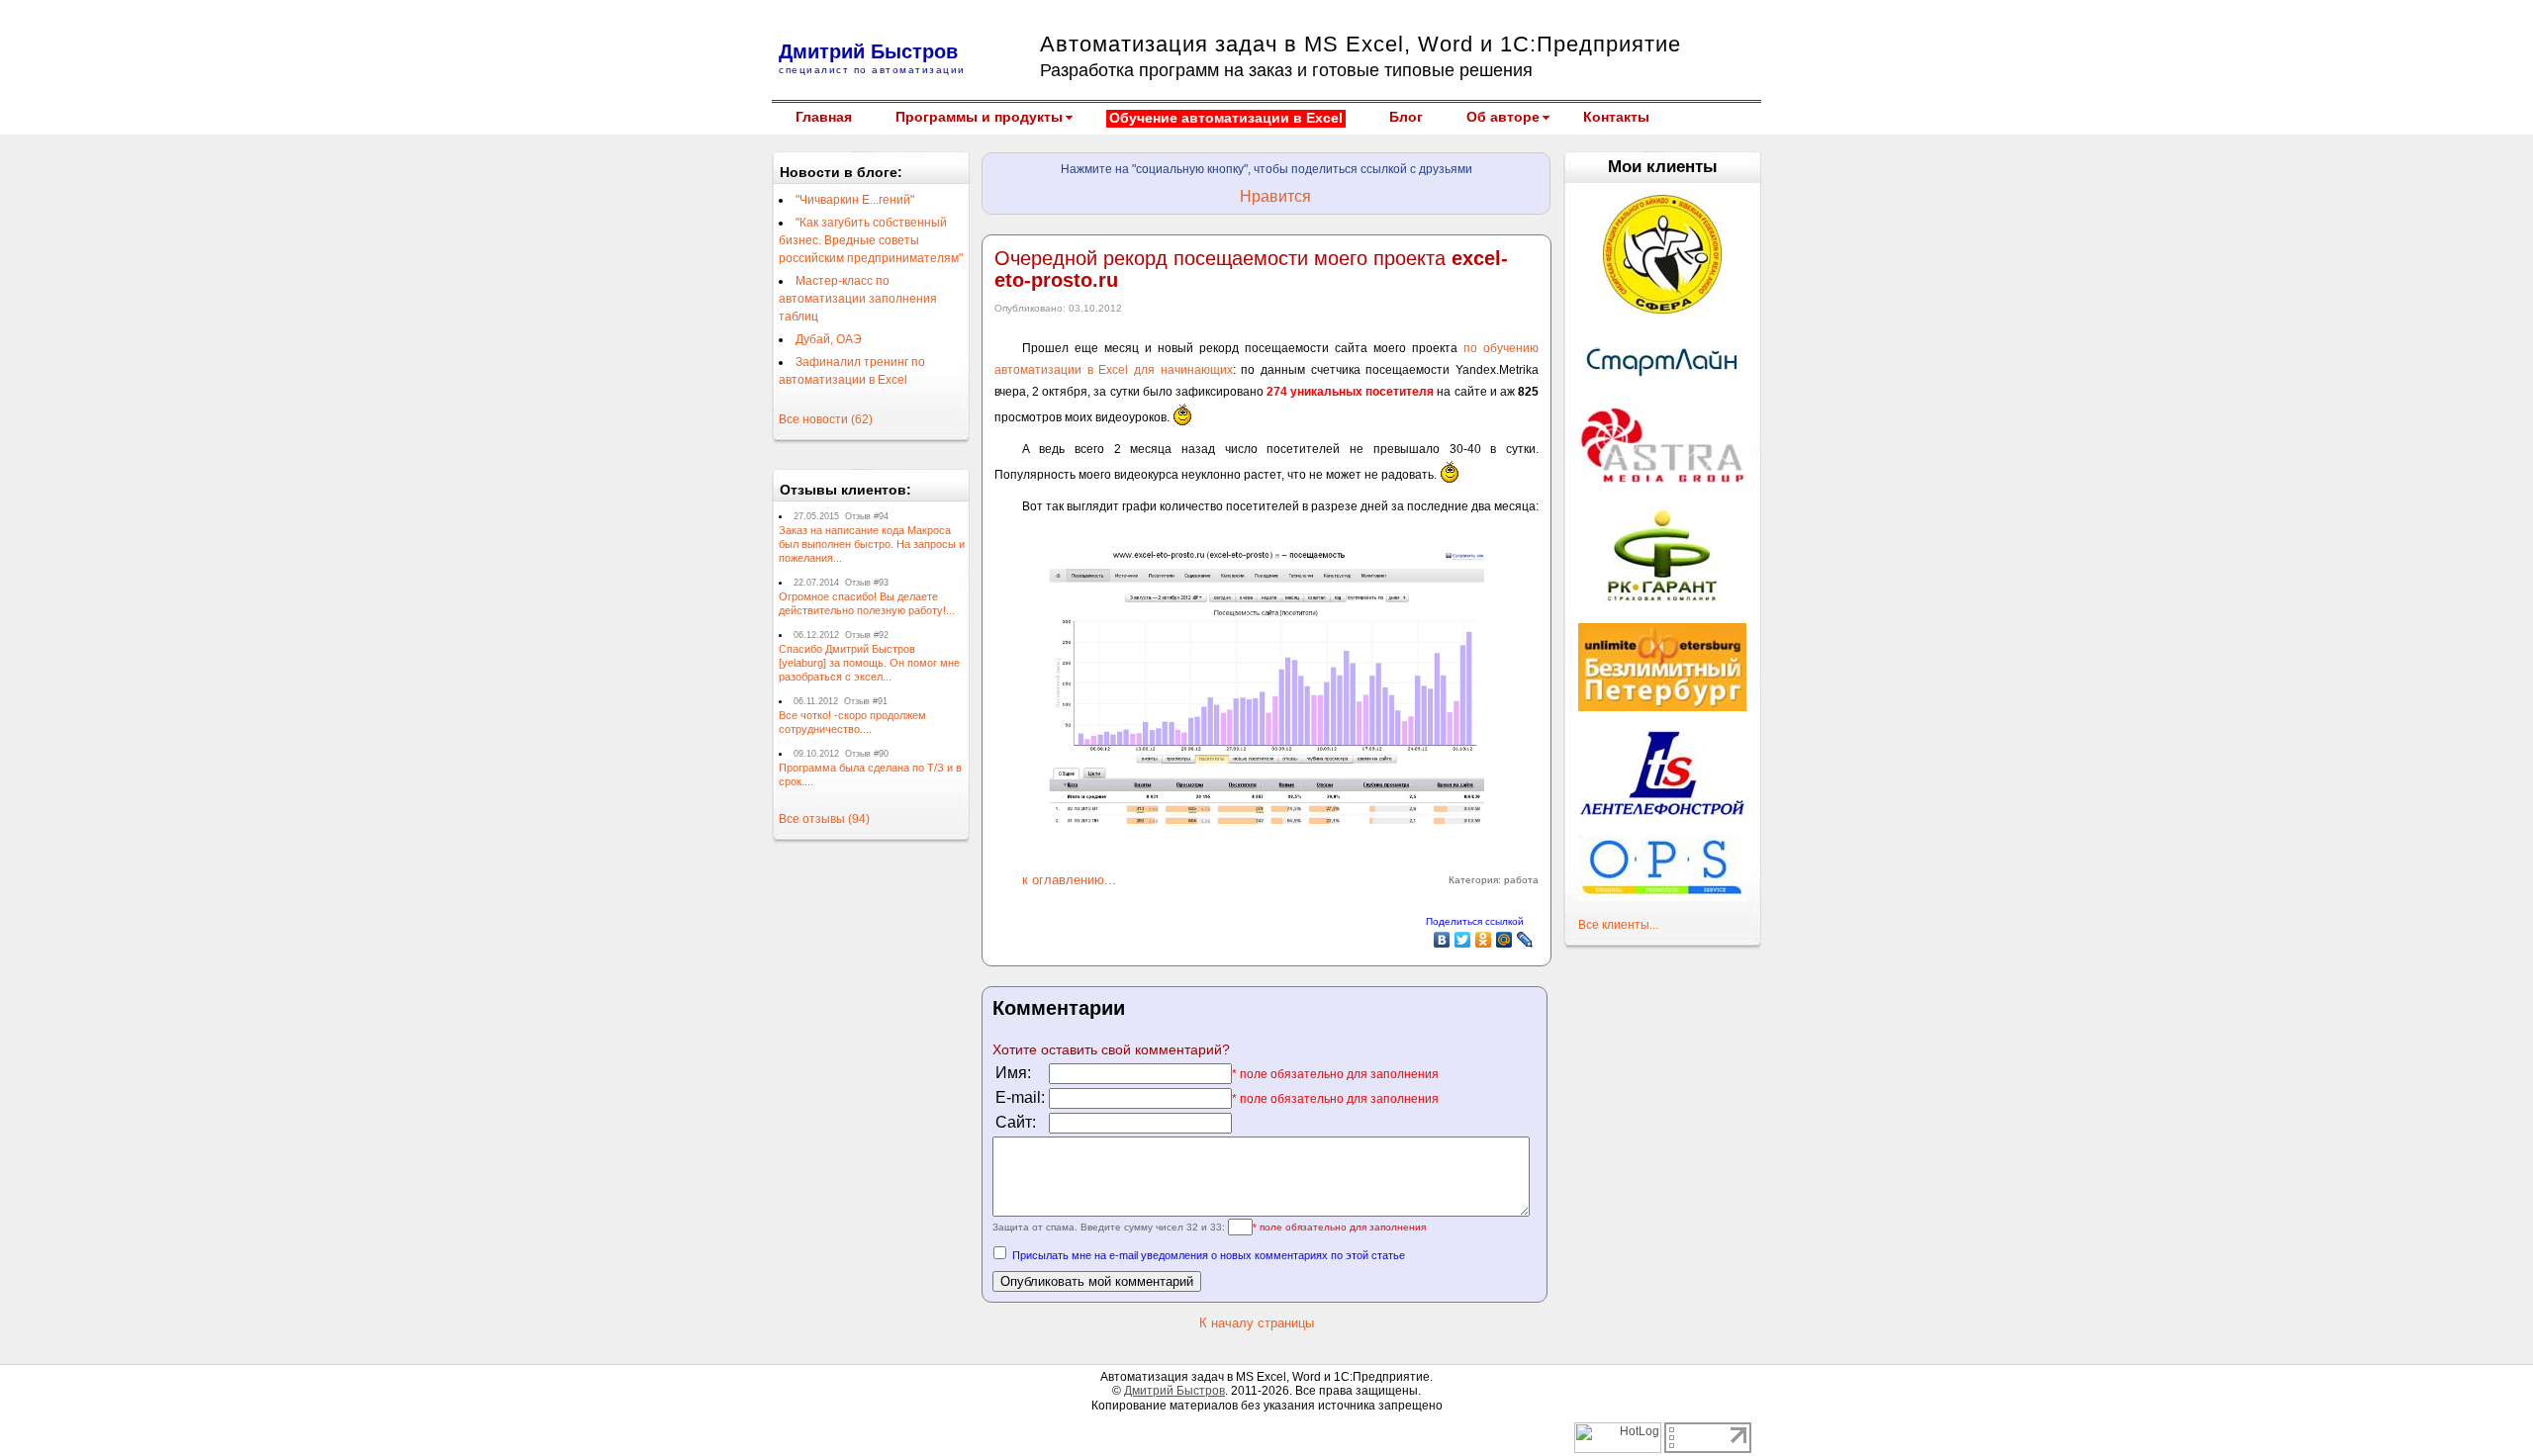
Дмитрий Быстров (1174, 1391)
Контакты (1616, 117)
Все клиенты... (1618, 925)
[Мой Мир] (1504, 940)
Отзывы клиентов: (845, 490)
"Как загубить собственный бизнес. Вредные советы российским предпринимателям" (871, 240)
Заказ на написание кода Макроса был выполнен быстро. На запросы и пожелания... (872, 544)
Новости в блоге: (841, 172)
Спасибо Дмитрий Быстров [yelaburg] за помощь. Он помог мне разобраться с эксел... (869, 663)
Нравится (1275, 196)
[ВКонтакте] (1442, 940)
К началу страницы (1257, 1323)
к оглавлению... (1069, 880)
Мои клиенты (1663, 167)
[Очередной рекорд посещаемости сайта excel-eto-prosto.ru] (1266, 822)
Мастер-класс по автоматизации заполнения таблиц (858, 299)
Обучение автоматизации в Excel (1226, 118)
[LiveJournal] (1525, 940)
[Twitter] (1463, 940)
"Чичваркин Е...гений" (855, 200)
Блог (1406, 117)
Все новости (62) (826, 419)
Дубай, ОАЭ (829, 339)
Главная (824, 117)
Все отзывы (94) (824, 819)
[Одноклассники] (1484, 940)
